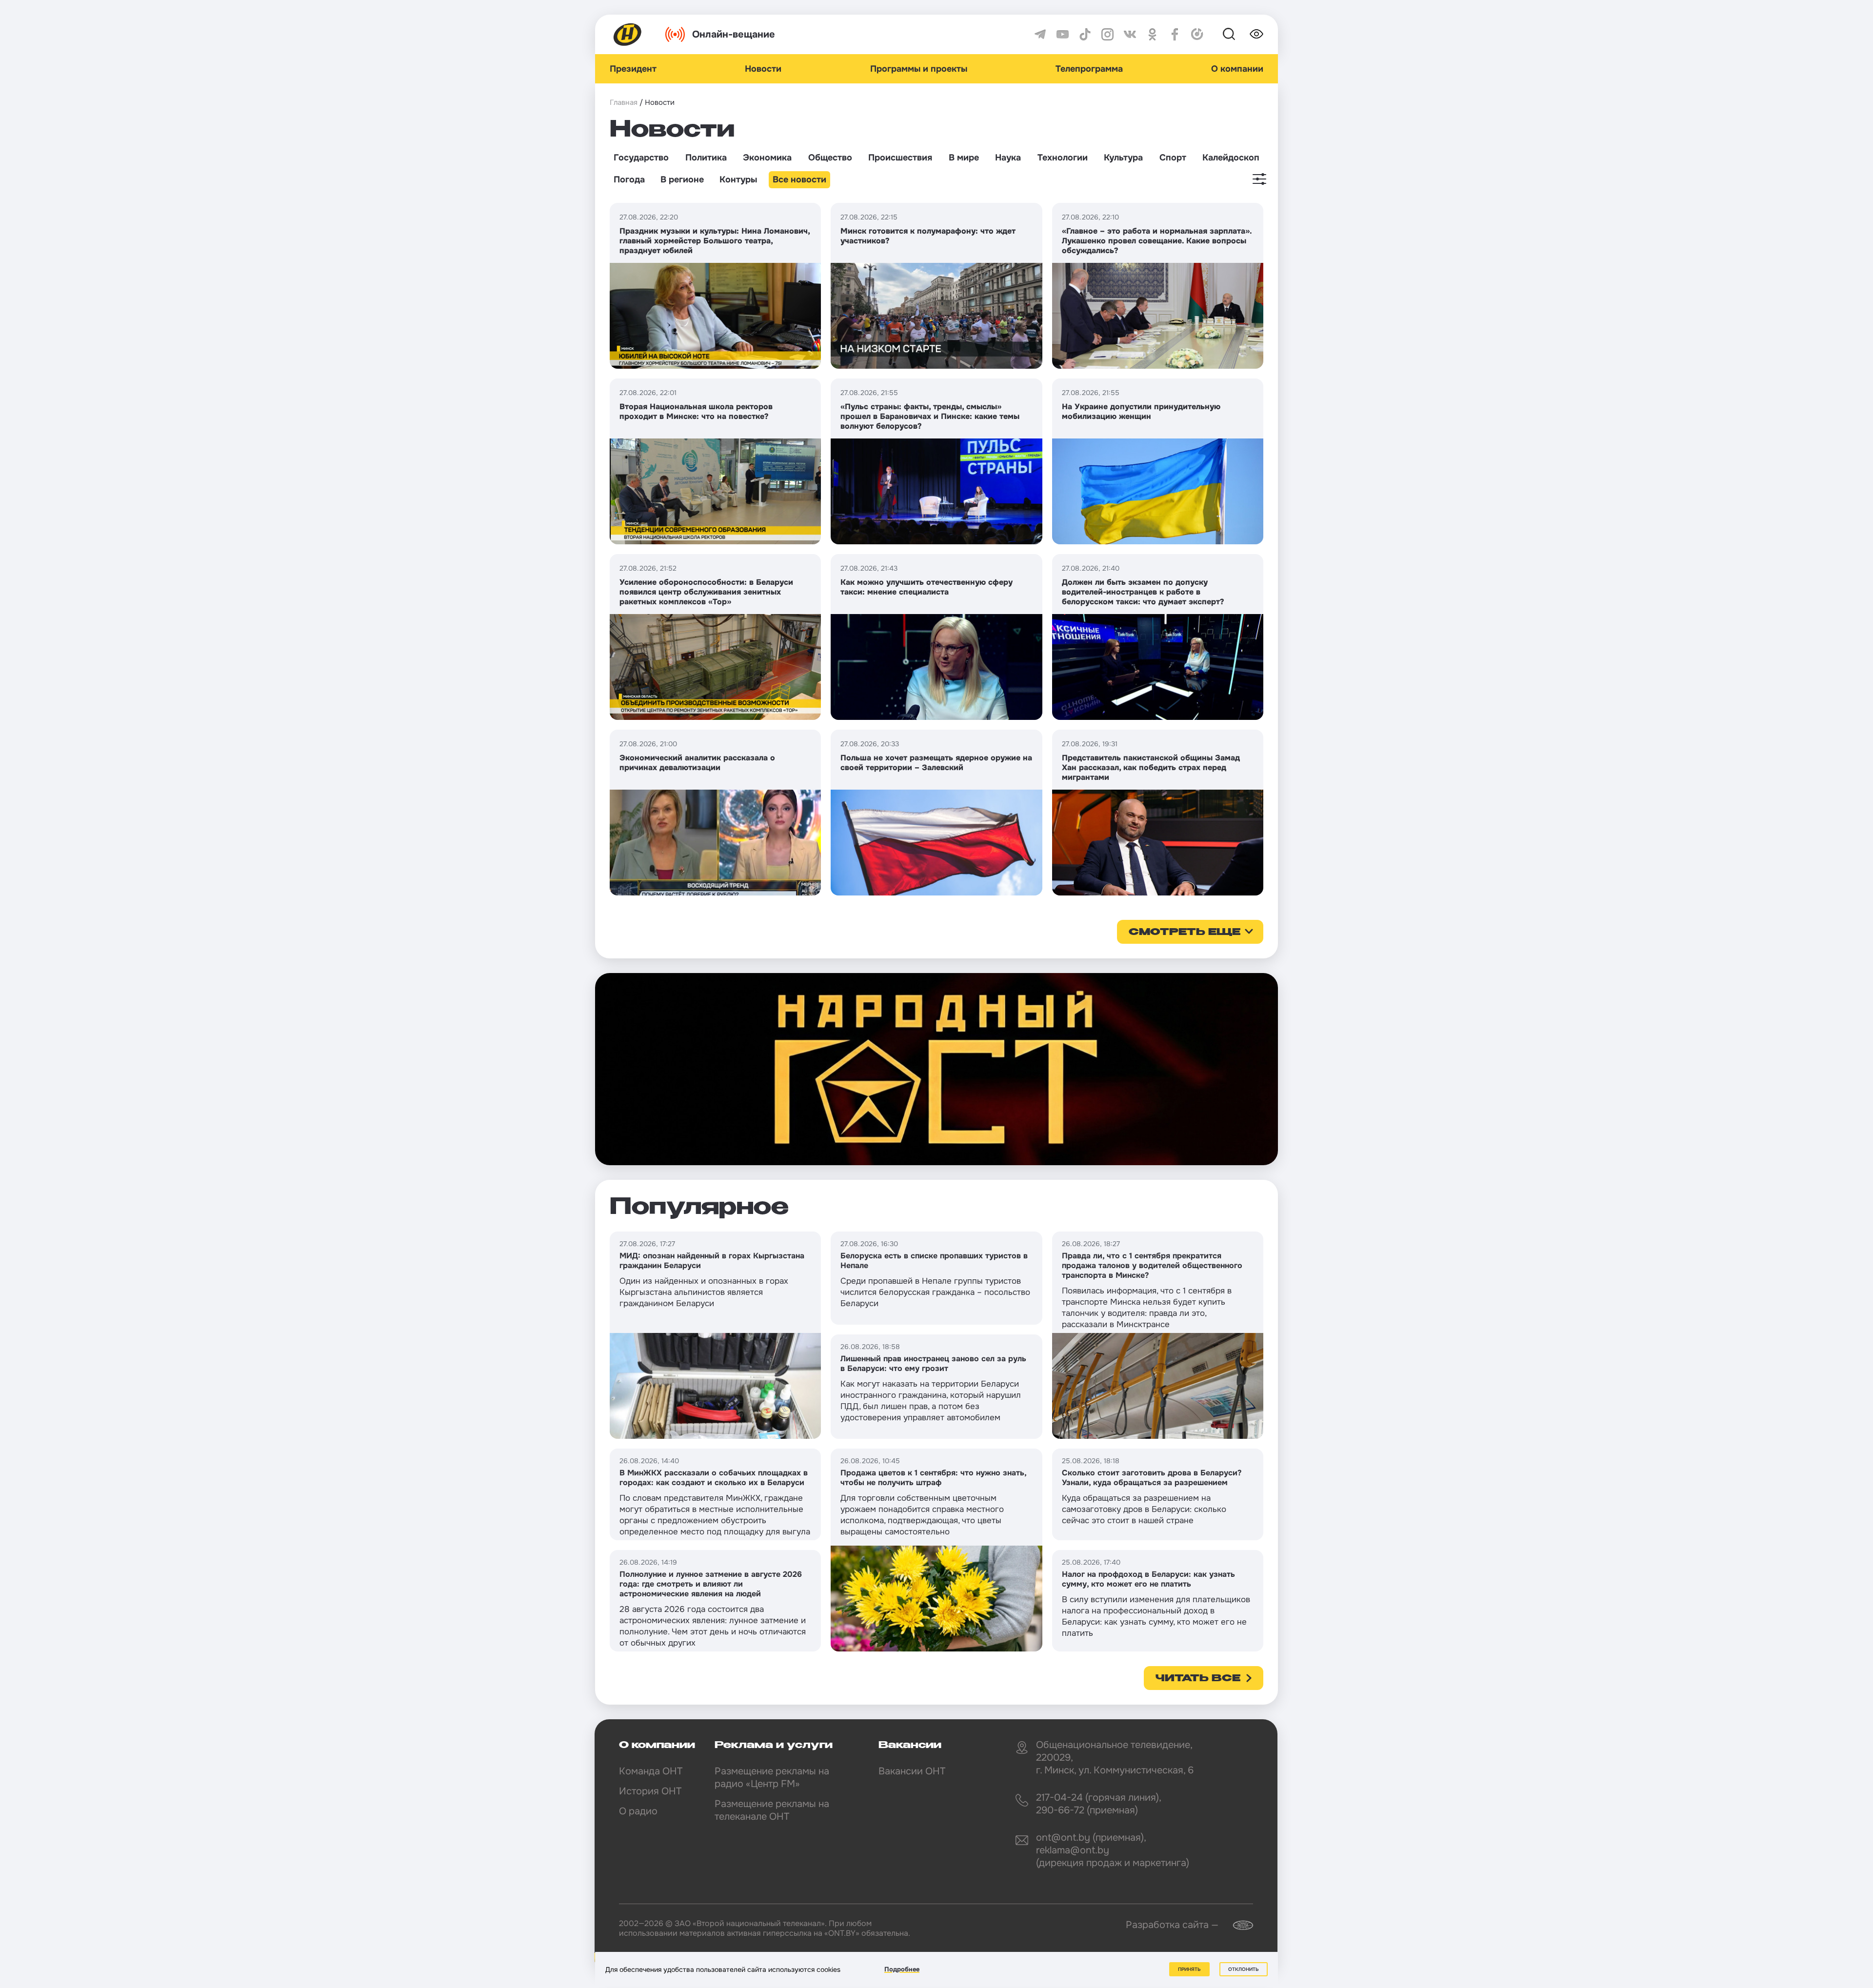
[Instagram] (1107, 34)
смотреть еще (1185, 933)
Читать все (1198, 1679)
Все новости (799, 179)
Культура (1123, 158)
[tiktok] (1085, 34)
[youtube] (1063, 34)
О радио (638, 1811)
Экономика (767, 158)
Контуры (738, 179)
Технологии (1063, 158)
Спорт (1173, 158)
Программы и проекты (919, 69)
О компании (1237, 69)
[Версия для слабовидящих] (1256, 34)
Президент (633, 69)
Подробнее (902, 1969)
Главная (624, 102)
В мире (964, 158)
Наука (1008, 158)
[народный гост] (936, 1069)
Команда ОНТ (651, 1771)
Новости (763, 69)
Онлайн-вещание (734, 34)
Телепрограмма (1089, 69)
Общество (830, 158)
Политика (706, 158)
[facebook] (1175, 34)
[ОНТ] (628, 34)
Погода (629, 179)
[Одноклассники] (1152, 34)
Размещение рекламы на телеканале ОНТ (772, 1810)
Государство (641, 158)
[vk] (1130, 34)
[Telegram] (1040, 34)
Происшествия (900, 158)
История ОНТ (650, 1791)
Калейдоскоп (1231, 158)
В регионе (682, 179)
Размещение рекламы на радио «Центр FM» (772, 1778)
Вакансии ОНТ (912, 1771)
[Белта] (1237, 1925)
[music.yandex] (1197, 34)
